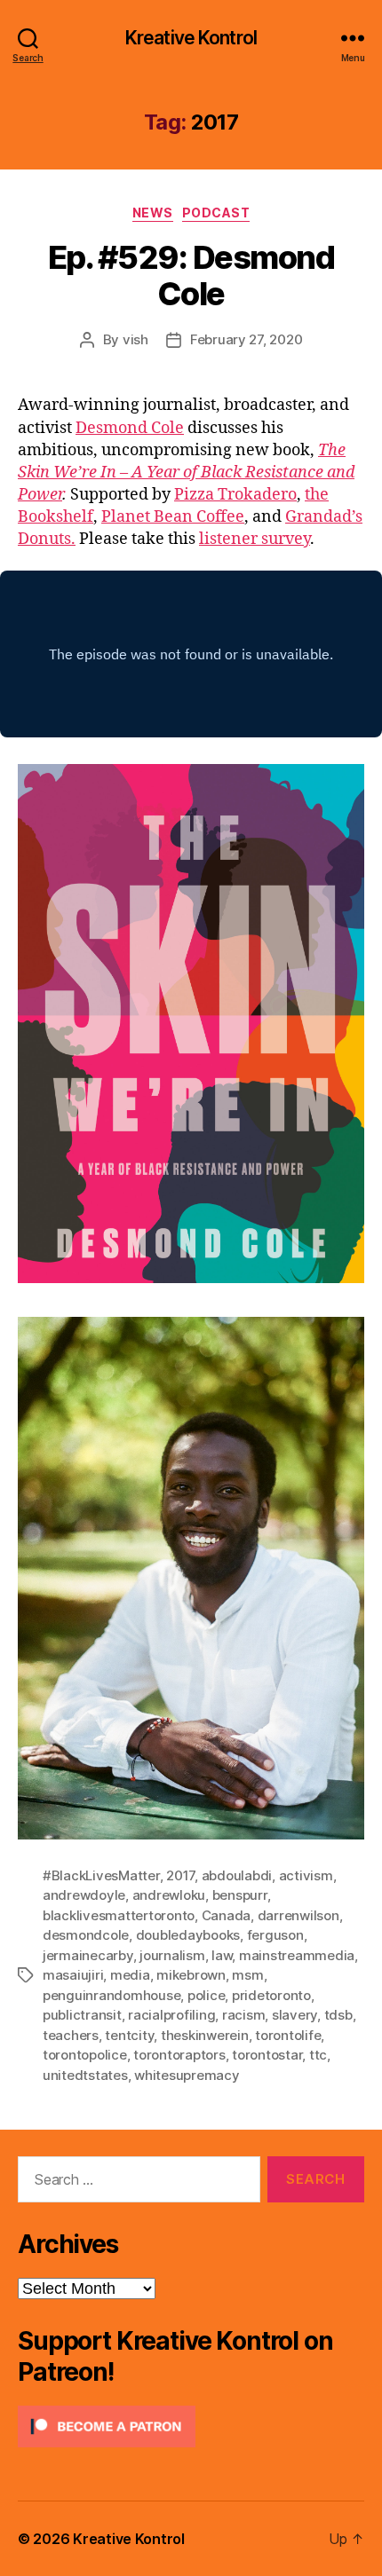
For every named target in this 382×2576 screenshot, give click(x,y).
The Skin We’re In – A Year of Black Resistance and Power (186, 473)
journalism (172, 1955)
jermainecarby (88, 1955)
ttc (318, 2055)
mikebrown (191, 1975)
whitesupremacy (187, 2075)
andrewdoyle (84, 1895)
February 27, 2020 (247, 339)
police (206, 1995)
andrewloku (169, 1895)
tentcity (129, 2035)
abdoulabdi (237, 1875)
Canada (226, 1915)
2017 (180, 1875)
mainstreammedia (297, 1955)
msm (247, 1975)
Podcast (216, 213)
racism (243, 2015)
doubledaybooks (188, 1935)
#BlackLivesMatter (101, 1875)
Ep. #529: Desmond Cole (191, 276)
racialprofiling (171, 2015)
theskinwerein (205, 2035)
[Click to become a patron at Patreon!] (191, 2426)
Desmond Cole (130, 428)
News (153, 213)
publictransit (82, 2015)
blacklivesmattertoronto (119, 1915)
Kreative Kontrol (191, 38)
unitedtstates (85, 2075)
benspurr (240, 1895)
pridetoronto (271, 1995)
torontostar (267, 2055)
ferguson (275, 1935)
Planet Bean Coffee (173, 517)
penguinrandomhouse (111, 1995)
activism (306, 1875)
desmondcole (86, 1935)
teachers (71, 2035)
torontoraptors (179, 2055)
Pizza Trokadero (235, 495)
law (222, 1955)
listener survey (255, 539)
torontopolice (85, 2055)
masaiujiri (73, 1975)
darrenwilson (298, 1915)
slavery (294, 2015)
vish (135, 339)
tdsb (338, 2015)
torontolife (288, 2035)
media (130, 1975)
